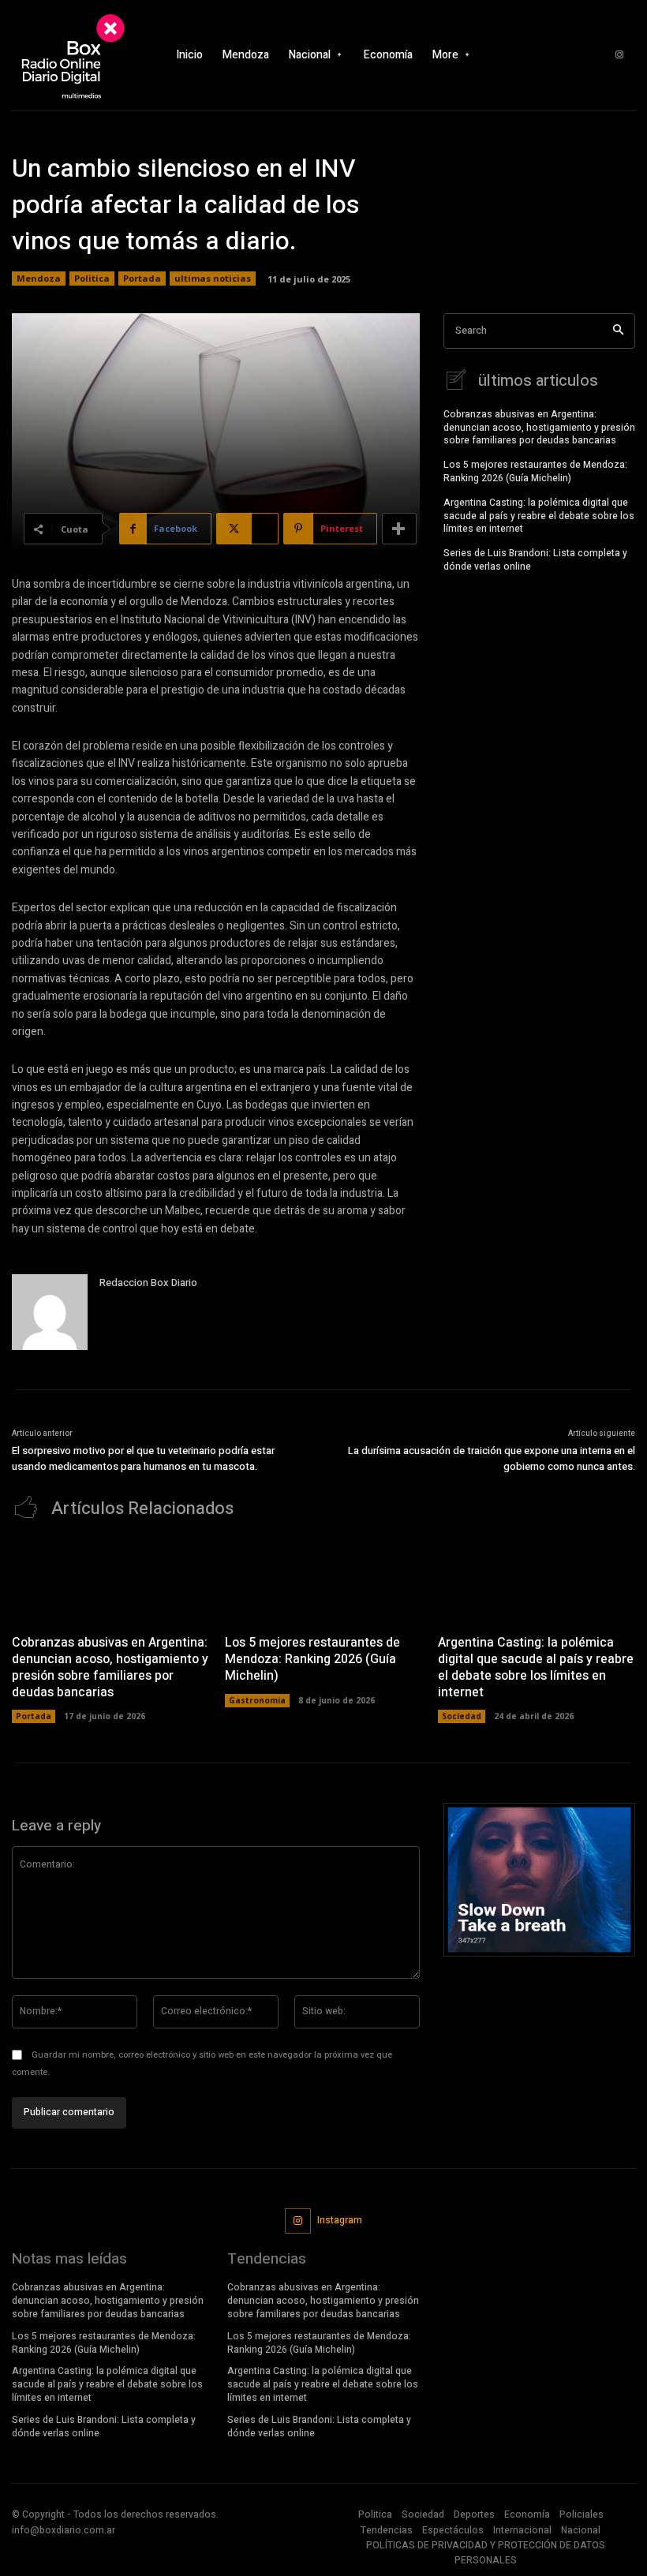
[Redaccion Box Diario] (50, 1312)
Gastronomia (257, 1700)
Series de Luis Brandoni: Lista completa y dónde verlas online (535, 560)
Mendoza (39, 278)
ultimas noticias (213, 278)
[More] (399, 529)
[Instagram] (619, 55)
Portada (142, 278)
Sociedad (462, 1716)
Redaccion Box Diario (148, 1282)
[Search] (618, 331)
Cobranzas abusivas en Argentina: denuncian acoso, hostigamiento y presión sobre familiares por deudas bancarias (539, 428)
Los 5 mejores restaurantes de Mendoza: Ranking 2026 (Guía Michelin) (535, 471)
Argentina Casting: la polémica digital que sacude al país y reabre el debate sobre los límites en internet (539, 516)
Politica (92, 278)
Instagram (340, 2220)
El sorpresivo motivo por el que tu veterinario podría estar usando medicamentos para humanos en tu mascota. (143, 1458)
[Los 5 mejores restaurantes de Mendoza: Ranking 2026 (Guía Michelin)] (323, 1581)
